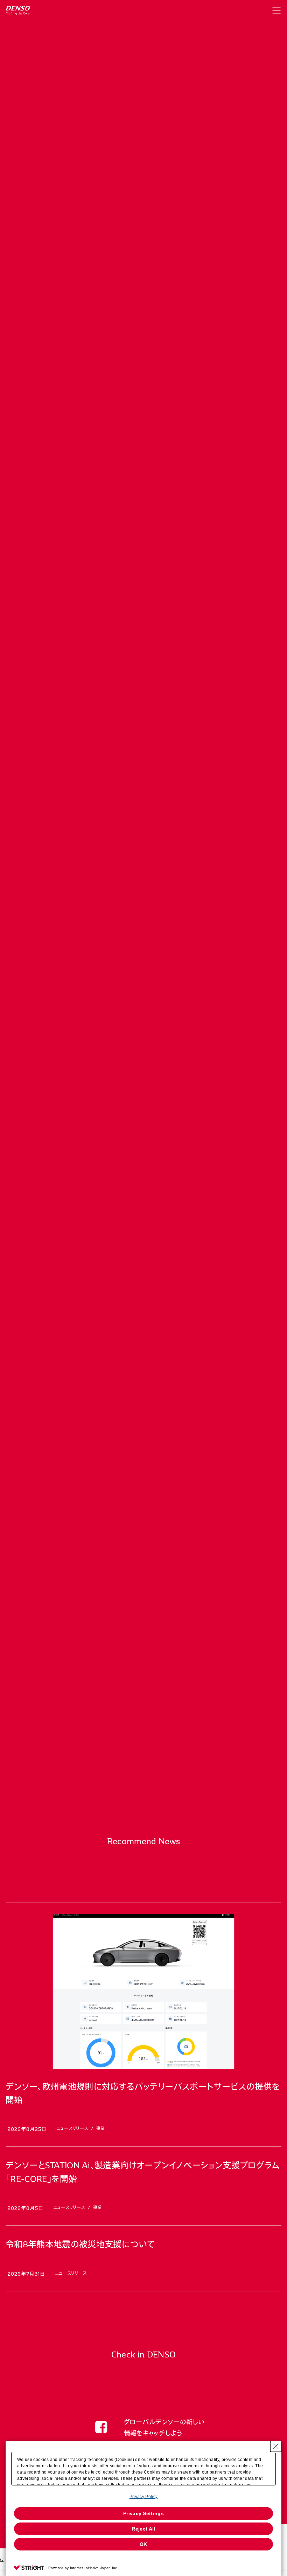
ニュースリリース (93, 191)
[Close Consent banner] (276, 2446)
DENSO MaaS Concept (143, 731)
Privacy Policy (143, 2497)
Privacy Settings (143, 2513)
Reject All (143, 2529)
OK (143, 2544)
